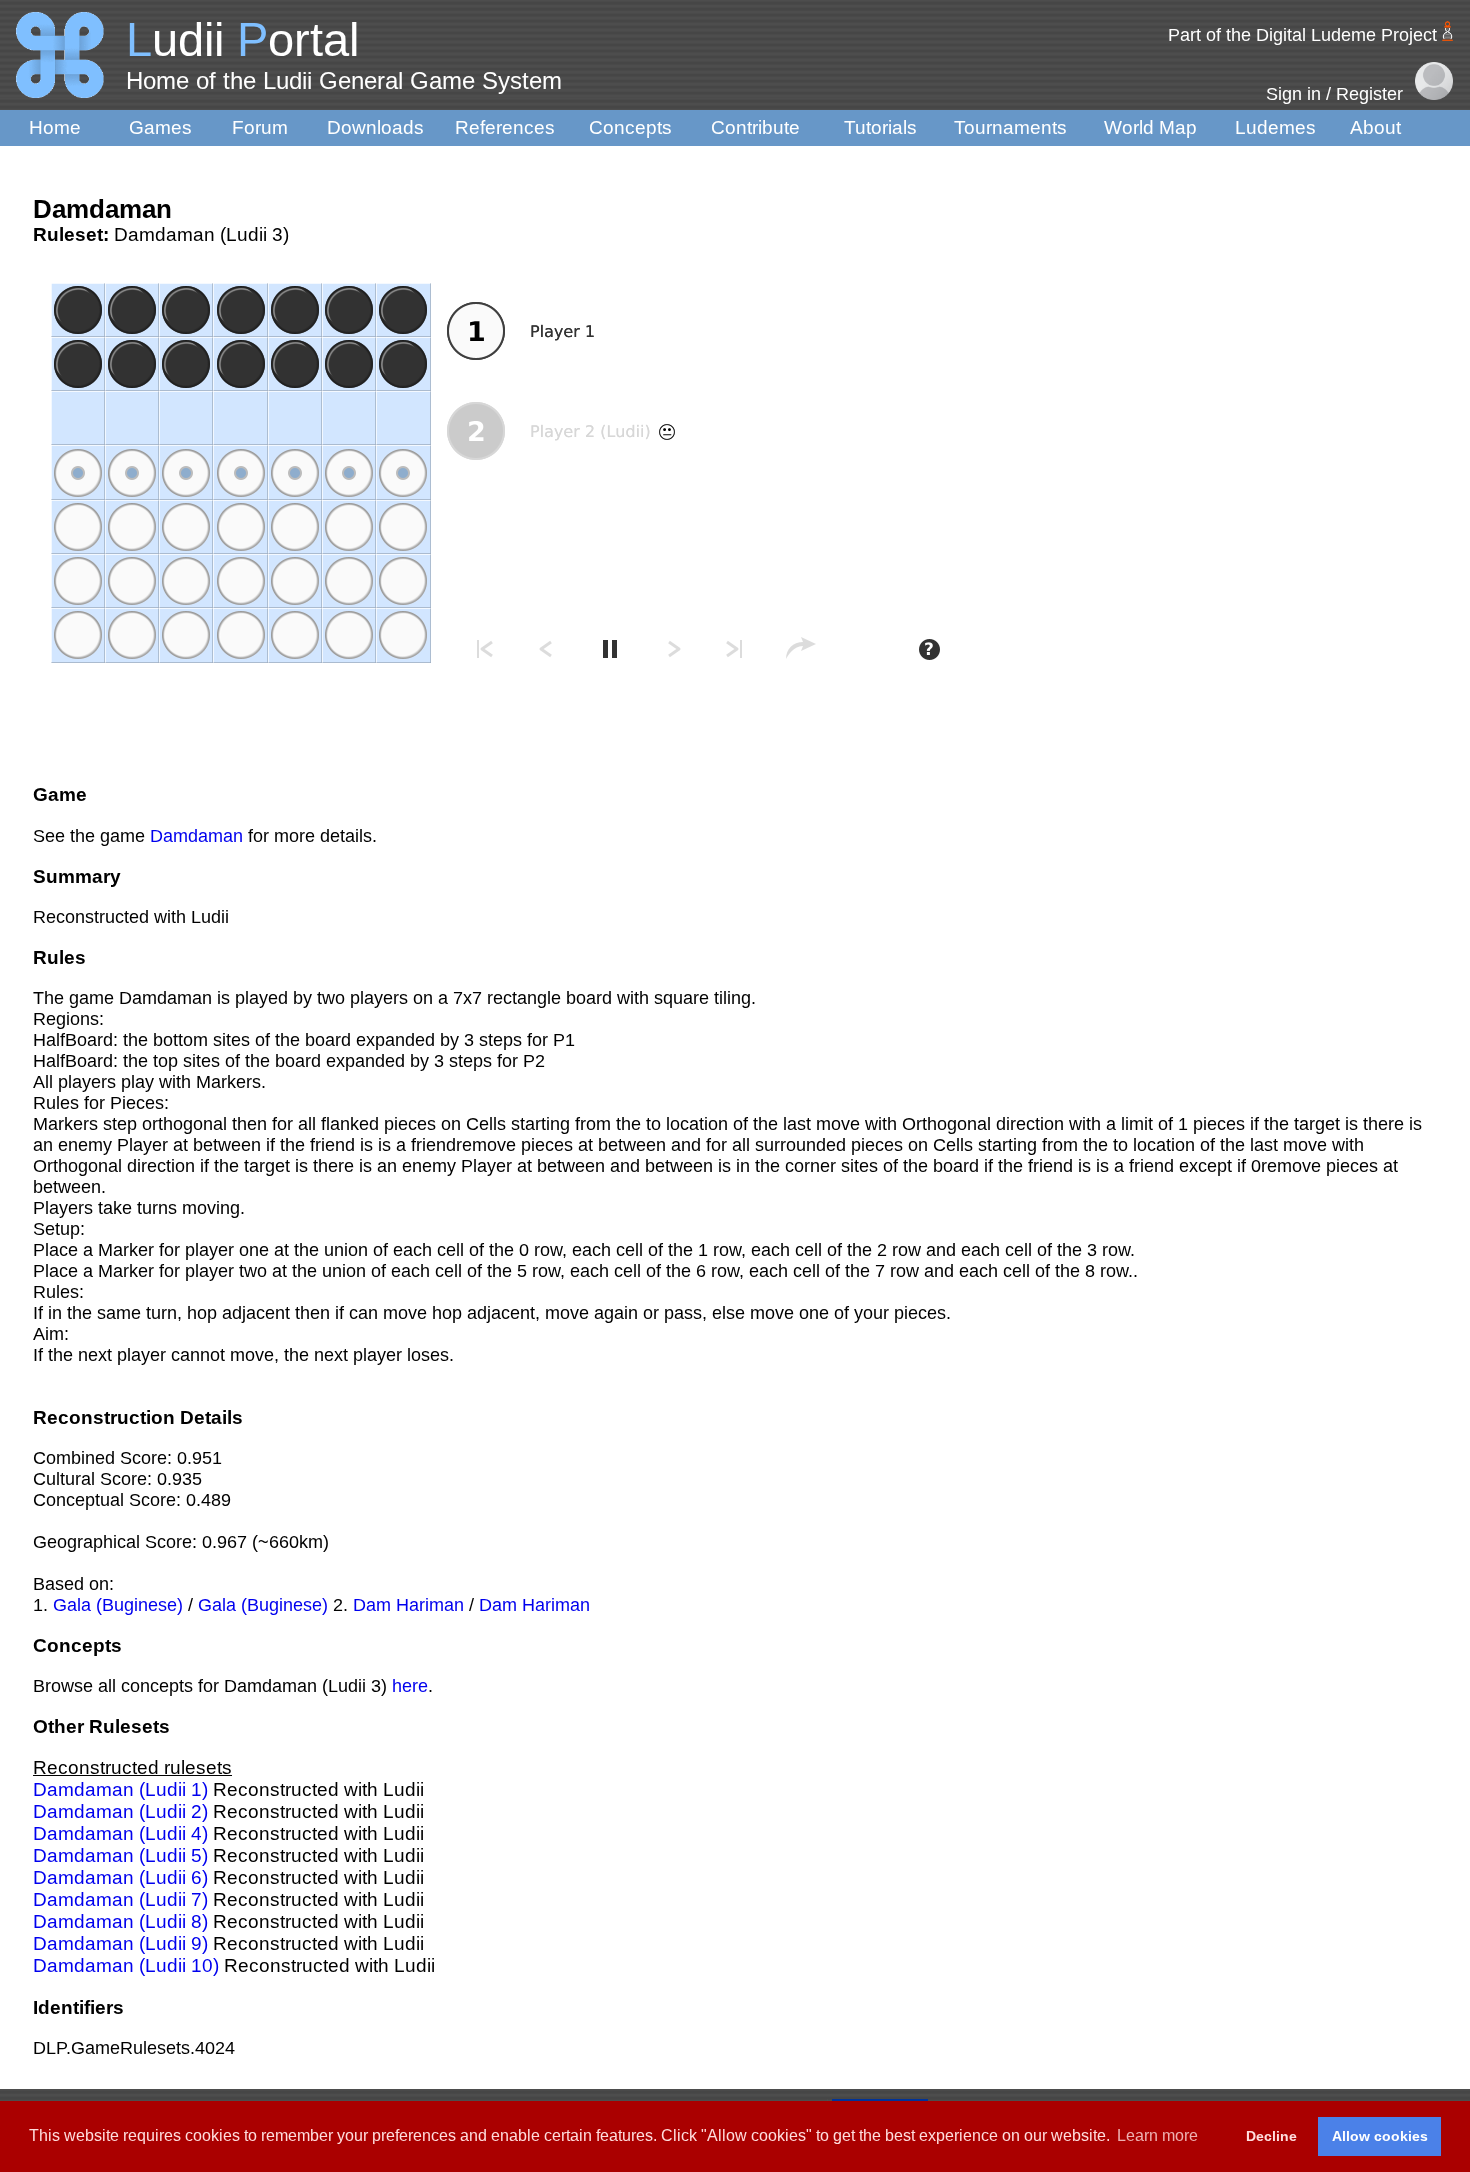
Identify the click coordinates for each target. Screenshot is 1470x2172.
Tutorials (880, 127)
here (410, 1686)
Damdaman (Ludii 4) (120, 1833)
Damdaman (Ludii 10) (126, 1965)
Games (160, 127)
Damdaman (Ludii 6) (120, 1877)
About (1375, 127)
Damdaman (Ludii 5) (120, 1855)
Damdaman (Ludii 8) (120, 1921)
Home (55, 127)
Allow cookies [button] (1380, 2136)
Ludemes (1275, 127)
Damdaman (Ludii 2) (120, 1811)
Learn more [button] (1157, 2135)
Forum (260, 127)
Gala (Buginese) (118, 1605)
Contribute (755, 127)
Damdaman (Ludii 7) (120, 1899)
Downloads (375, 127)
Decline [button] (1271, 2136)
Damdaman (196, 836)
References (505, 127)
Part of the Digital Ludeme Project (1302, 35)
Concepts (630, 127)
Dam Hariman (408, 1605)
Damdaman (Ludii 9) (120, 1943)
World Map (1150, 127)
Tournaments (1010, 127)
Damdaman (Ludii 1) (120, 1789)
